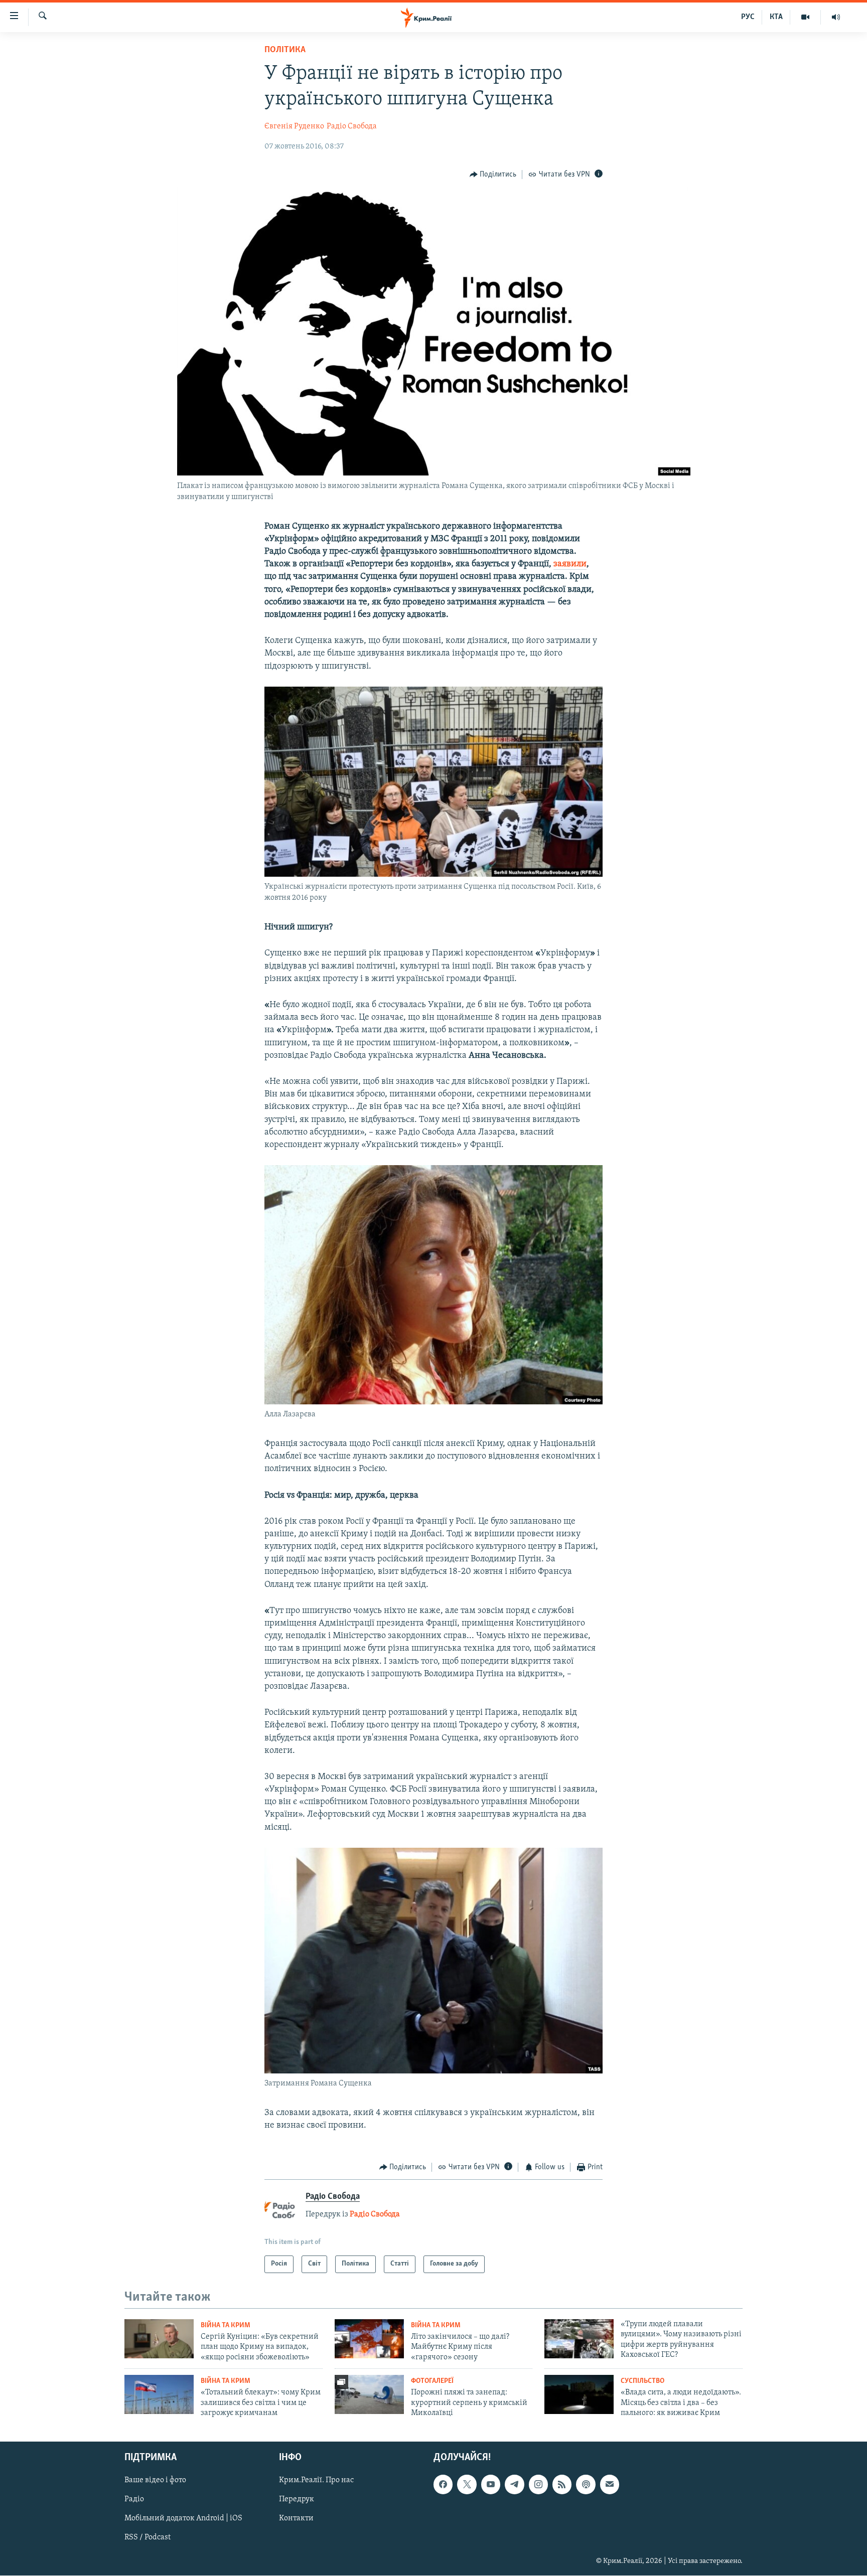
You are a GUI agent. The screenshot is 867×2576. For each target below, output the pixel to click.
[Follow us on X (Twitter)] (467, 2484)
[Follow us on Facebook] (443, 2484)
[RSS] (562, 2484)
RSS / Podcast (148, 2537)
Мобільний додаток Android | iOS (183, 2518)
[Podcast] (586, 2484)
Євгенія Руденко (294, 126)
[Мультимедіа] (806, 17)
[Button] (493, 175)
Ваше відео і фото (155, 2480)
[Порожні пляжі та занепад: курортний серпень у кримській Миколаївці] (369, 2394)
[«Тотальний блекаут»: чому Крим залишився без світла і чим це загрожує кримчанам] (159, 2394)
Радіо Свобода (352, 126)
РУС (748, 17)
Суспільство (642, 2381)
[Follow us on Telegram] (514, 2484)
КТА (776, 17)
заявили (570, 564)
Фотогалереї (432, 2381)
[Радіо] (836, 17)
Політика (285, 50)
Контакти (296, 2518)
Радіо (134, 2499)
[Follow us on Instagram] (538, 2484)
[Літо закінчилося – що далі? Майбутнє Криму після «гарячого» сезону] (369, 2339)
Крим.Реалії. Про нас (316, 2480)
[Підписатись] (610, 2484)
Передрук (297, 2499)
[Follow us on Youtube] (491, 2484)
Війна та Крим (226, 2325)
